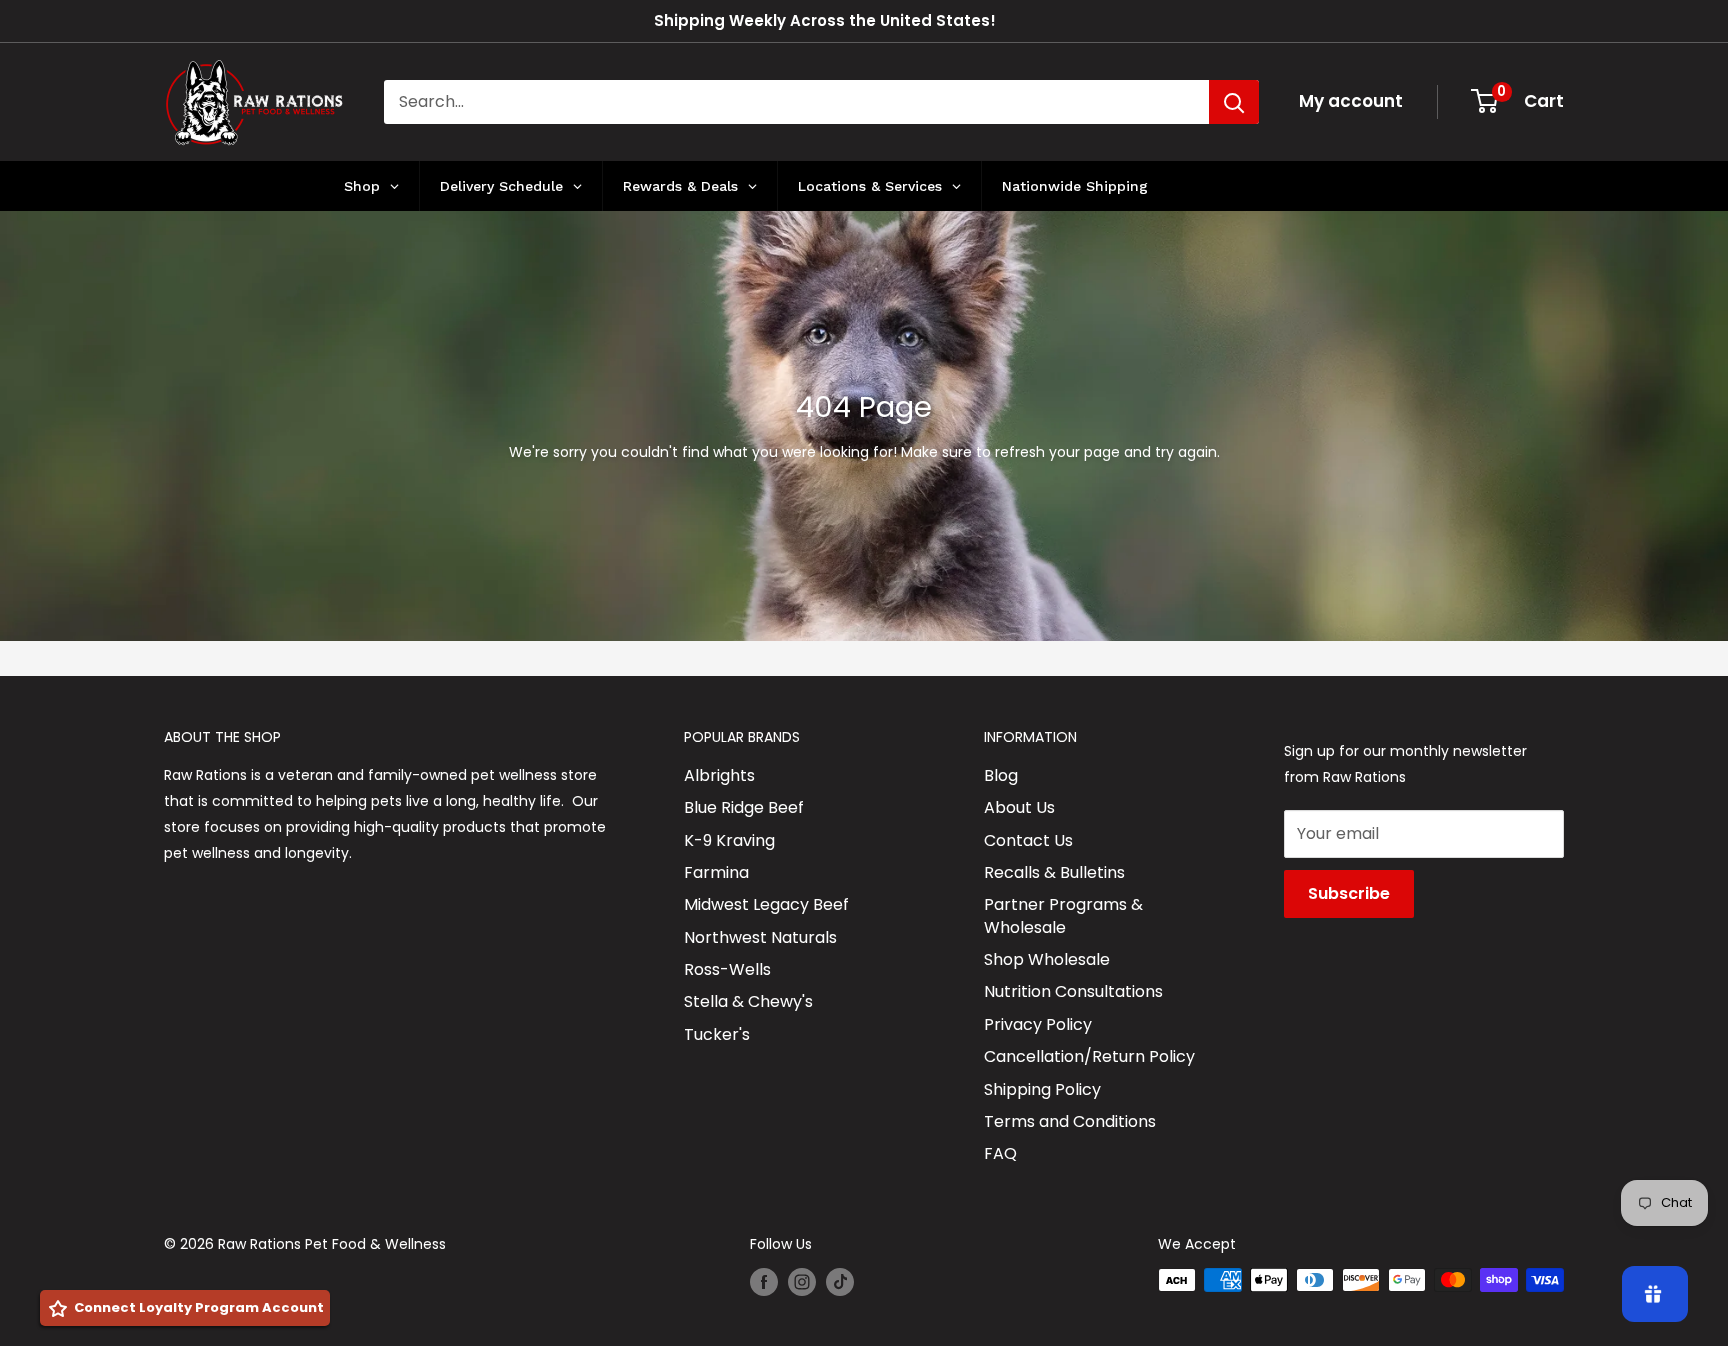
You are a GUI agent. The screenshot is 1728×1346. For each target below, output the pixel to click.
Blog (1001, 775)
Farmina (716, 872)
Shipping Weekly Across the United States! (825, 20)
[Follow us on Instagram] (802, 1282)
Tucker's (717, 1034)
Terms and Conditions (1070, 1121)
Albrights (719, 775)
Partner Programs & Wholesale (1063, 915)
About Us (1019, 807)
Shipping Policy (1042, 1089)
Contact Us (1028, 840)
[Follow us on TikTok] (840, 1282)
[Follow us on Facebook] (764, 1282)
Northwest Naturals (760, 937)
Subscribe (1349, 893)
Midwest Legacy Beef (766, 904)
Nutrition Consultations (1073, 991)
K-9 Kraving (729, 840)
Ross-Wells (727, 969)
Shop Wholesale (1047, 959)
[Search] (1234, 102)
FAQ (1000, 1153)
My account (1351, 101)
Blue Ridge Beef (744, 807)
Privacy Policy (1038, 1024)
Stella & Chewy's (748, 1001)
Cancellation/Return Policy (1089, 1056)
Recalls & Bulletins (1054, 872)
